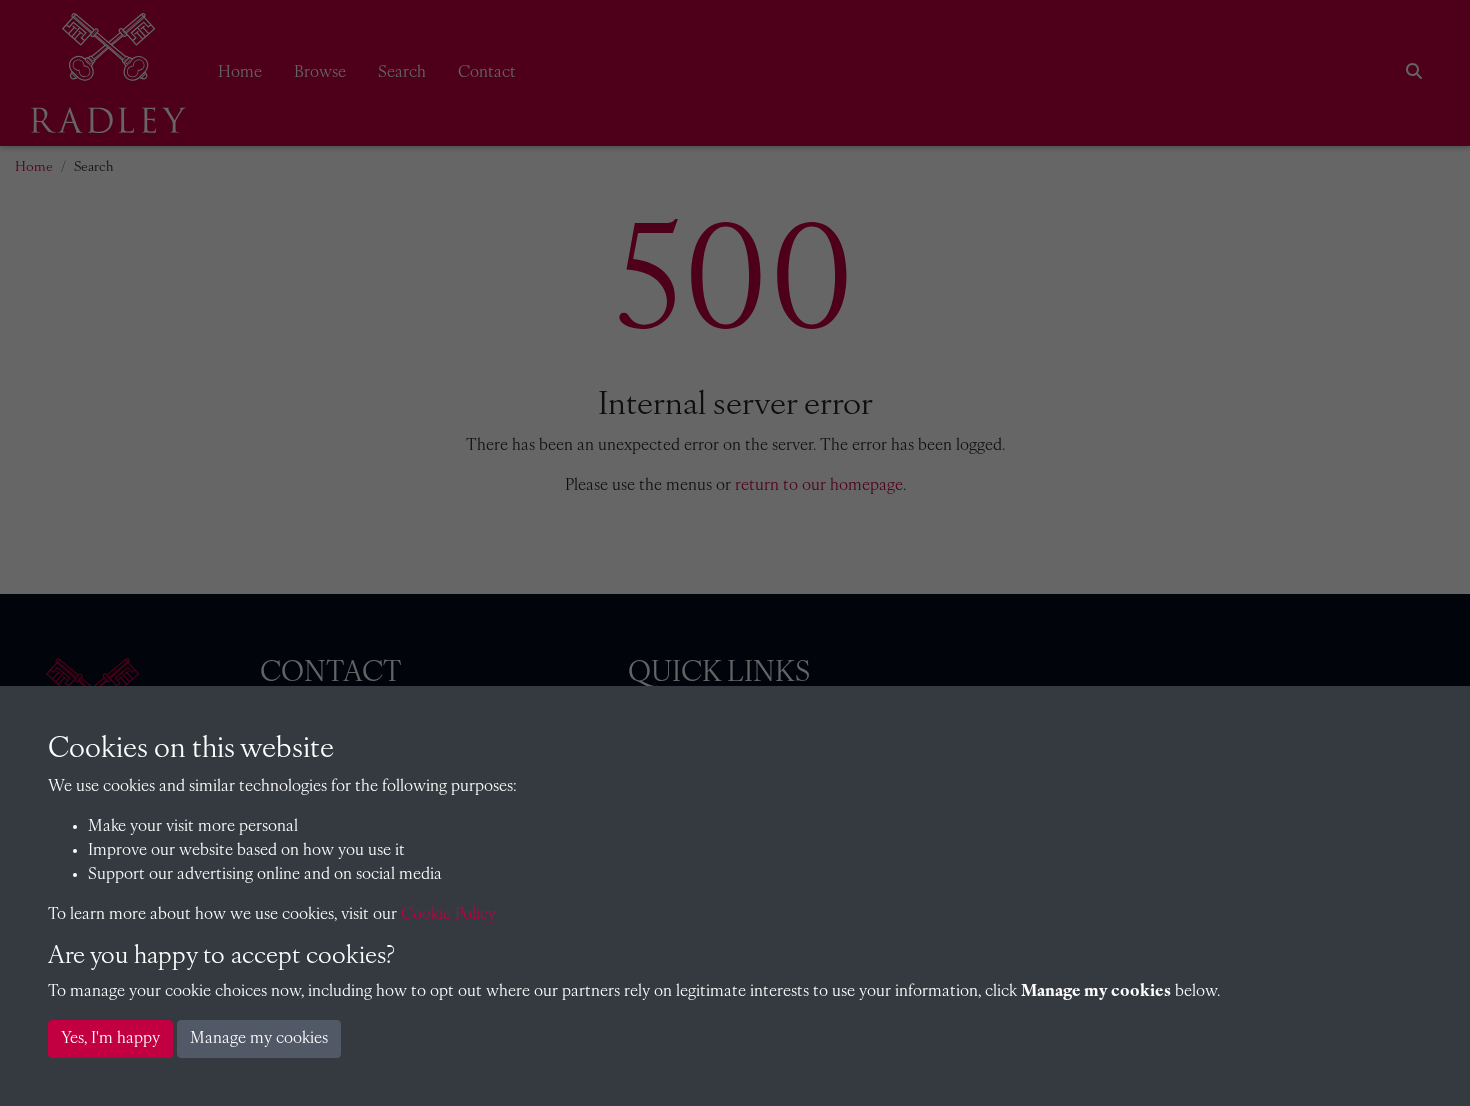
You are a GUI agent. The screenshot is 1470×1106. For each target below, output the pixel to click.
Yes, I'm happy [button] (110, 1039)
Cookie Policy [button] (448, 915)
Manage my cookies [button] (259, 1039)
